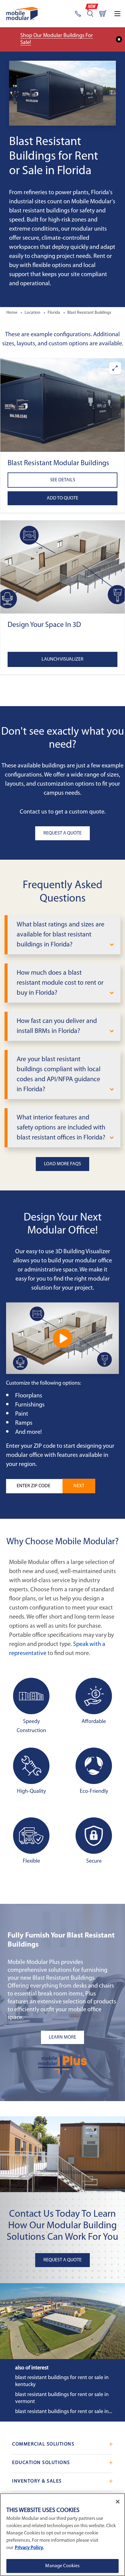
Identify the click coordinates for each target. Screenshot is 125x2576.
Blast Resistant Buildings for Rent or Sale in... (64, 2412)
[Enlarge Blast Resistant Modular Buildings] (115, 368)
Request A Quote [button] (62, 833)
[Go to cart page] (103, 14)
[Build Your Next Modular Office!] (62, 1338)
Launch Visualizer (62, 659)
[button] (62, 405)
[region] (62, 2535)
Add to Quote (62, 498)
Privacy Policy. (29, 2548)
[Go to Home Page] (22, 14)
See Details (63, 480)
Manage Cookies (62, 2566)
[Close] (118, 2502)
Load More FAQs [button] (62, 1164)
